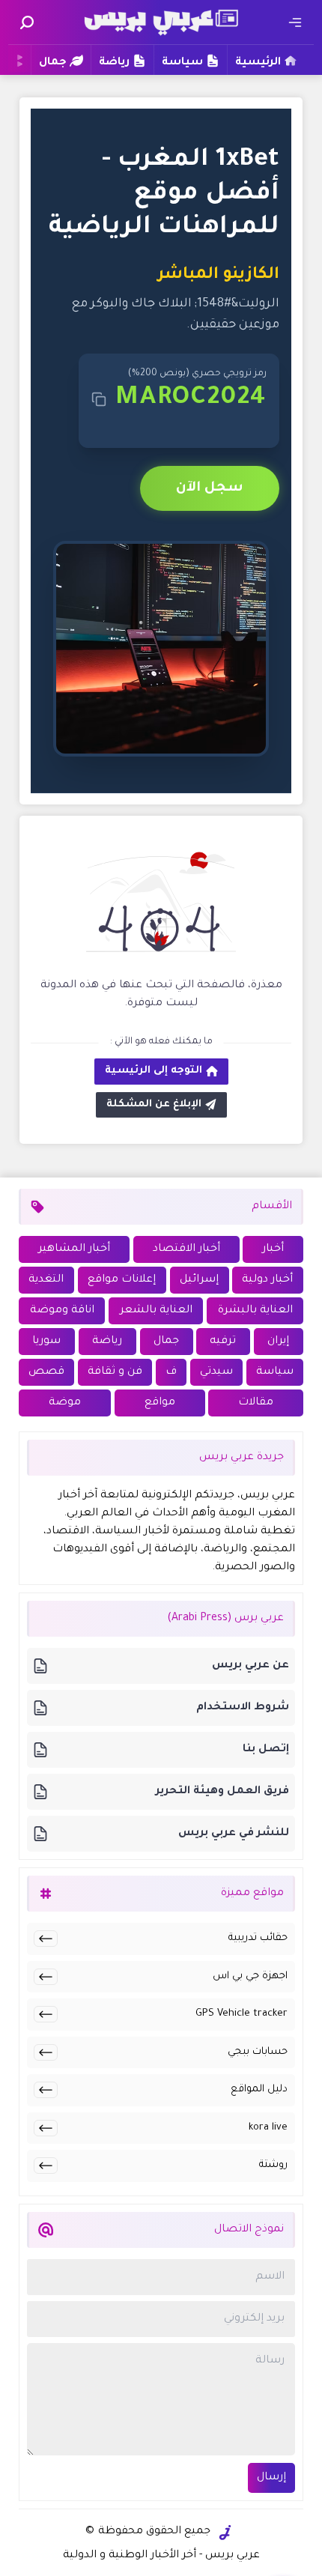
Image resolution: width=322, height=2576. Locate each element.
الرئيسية (258, 63)
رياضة (114, 63)
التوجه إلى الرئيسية (154, 1071)
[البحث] (27, 22)
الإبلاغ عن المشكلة (154, 1104)
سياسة (182, 63)
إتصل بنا (266, 1750)
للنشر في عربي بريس (234, 1834)
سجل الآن (210, 488)
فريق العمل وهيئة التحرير (222, 1792)
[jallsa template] (225, 2533)
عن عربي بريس (250, 1666)
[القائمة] (295, 22)
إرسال (271, 2478)
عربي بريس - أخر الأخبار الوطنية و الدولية (161, 2556)
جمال (53, 63)
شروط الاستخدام (243, 1708)
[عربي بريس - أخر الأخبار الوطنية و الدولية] (161, 21)
